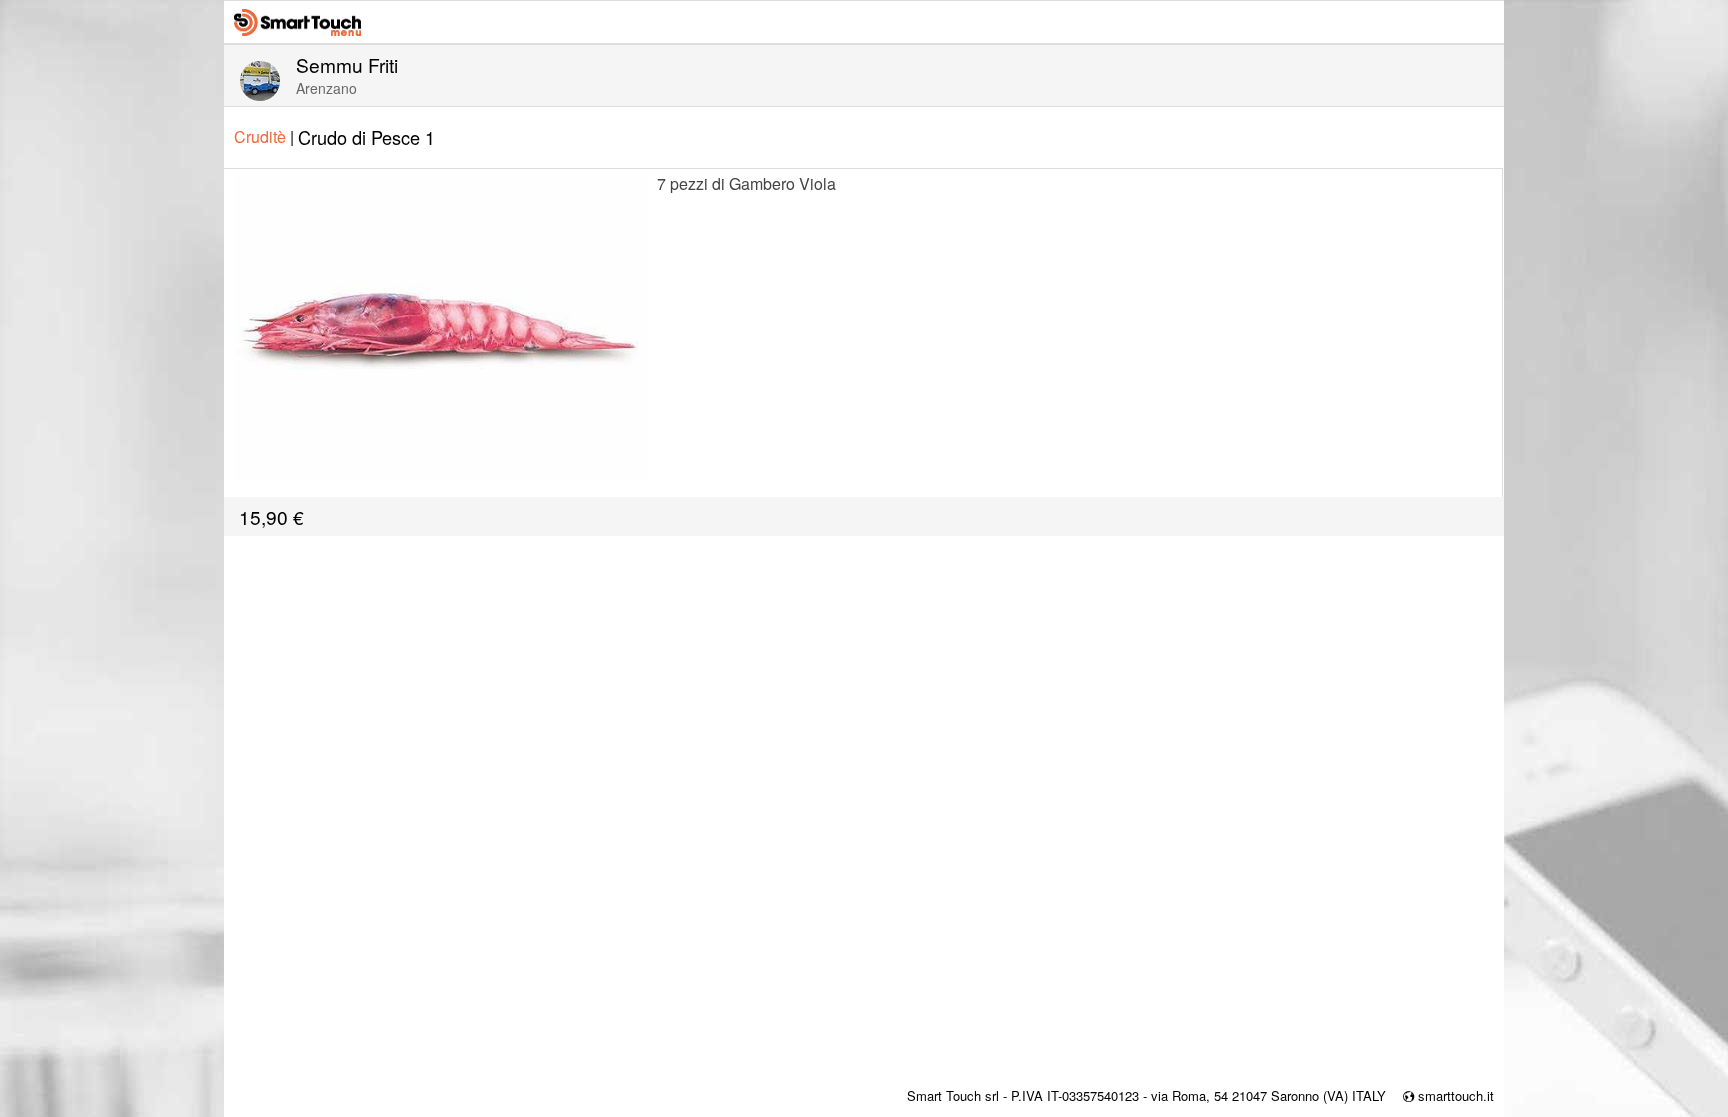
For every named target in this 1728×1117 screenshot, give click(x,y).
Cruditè (264, 136)
